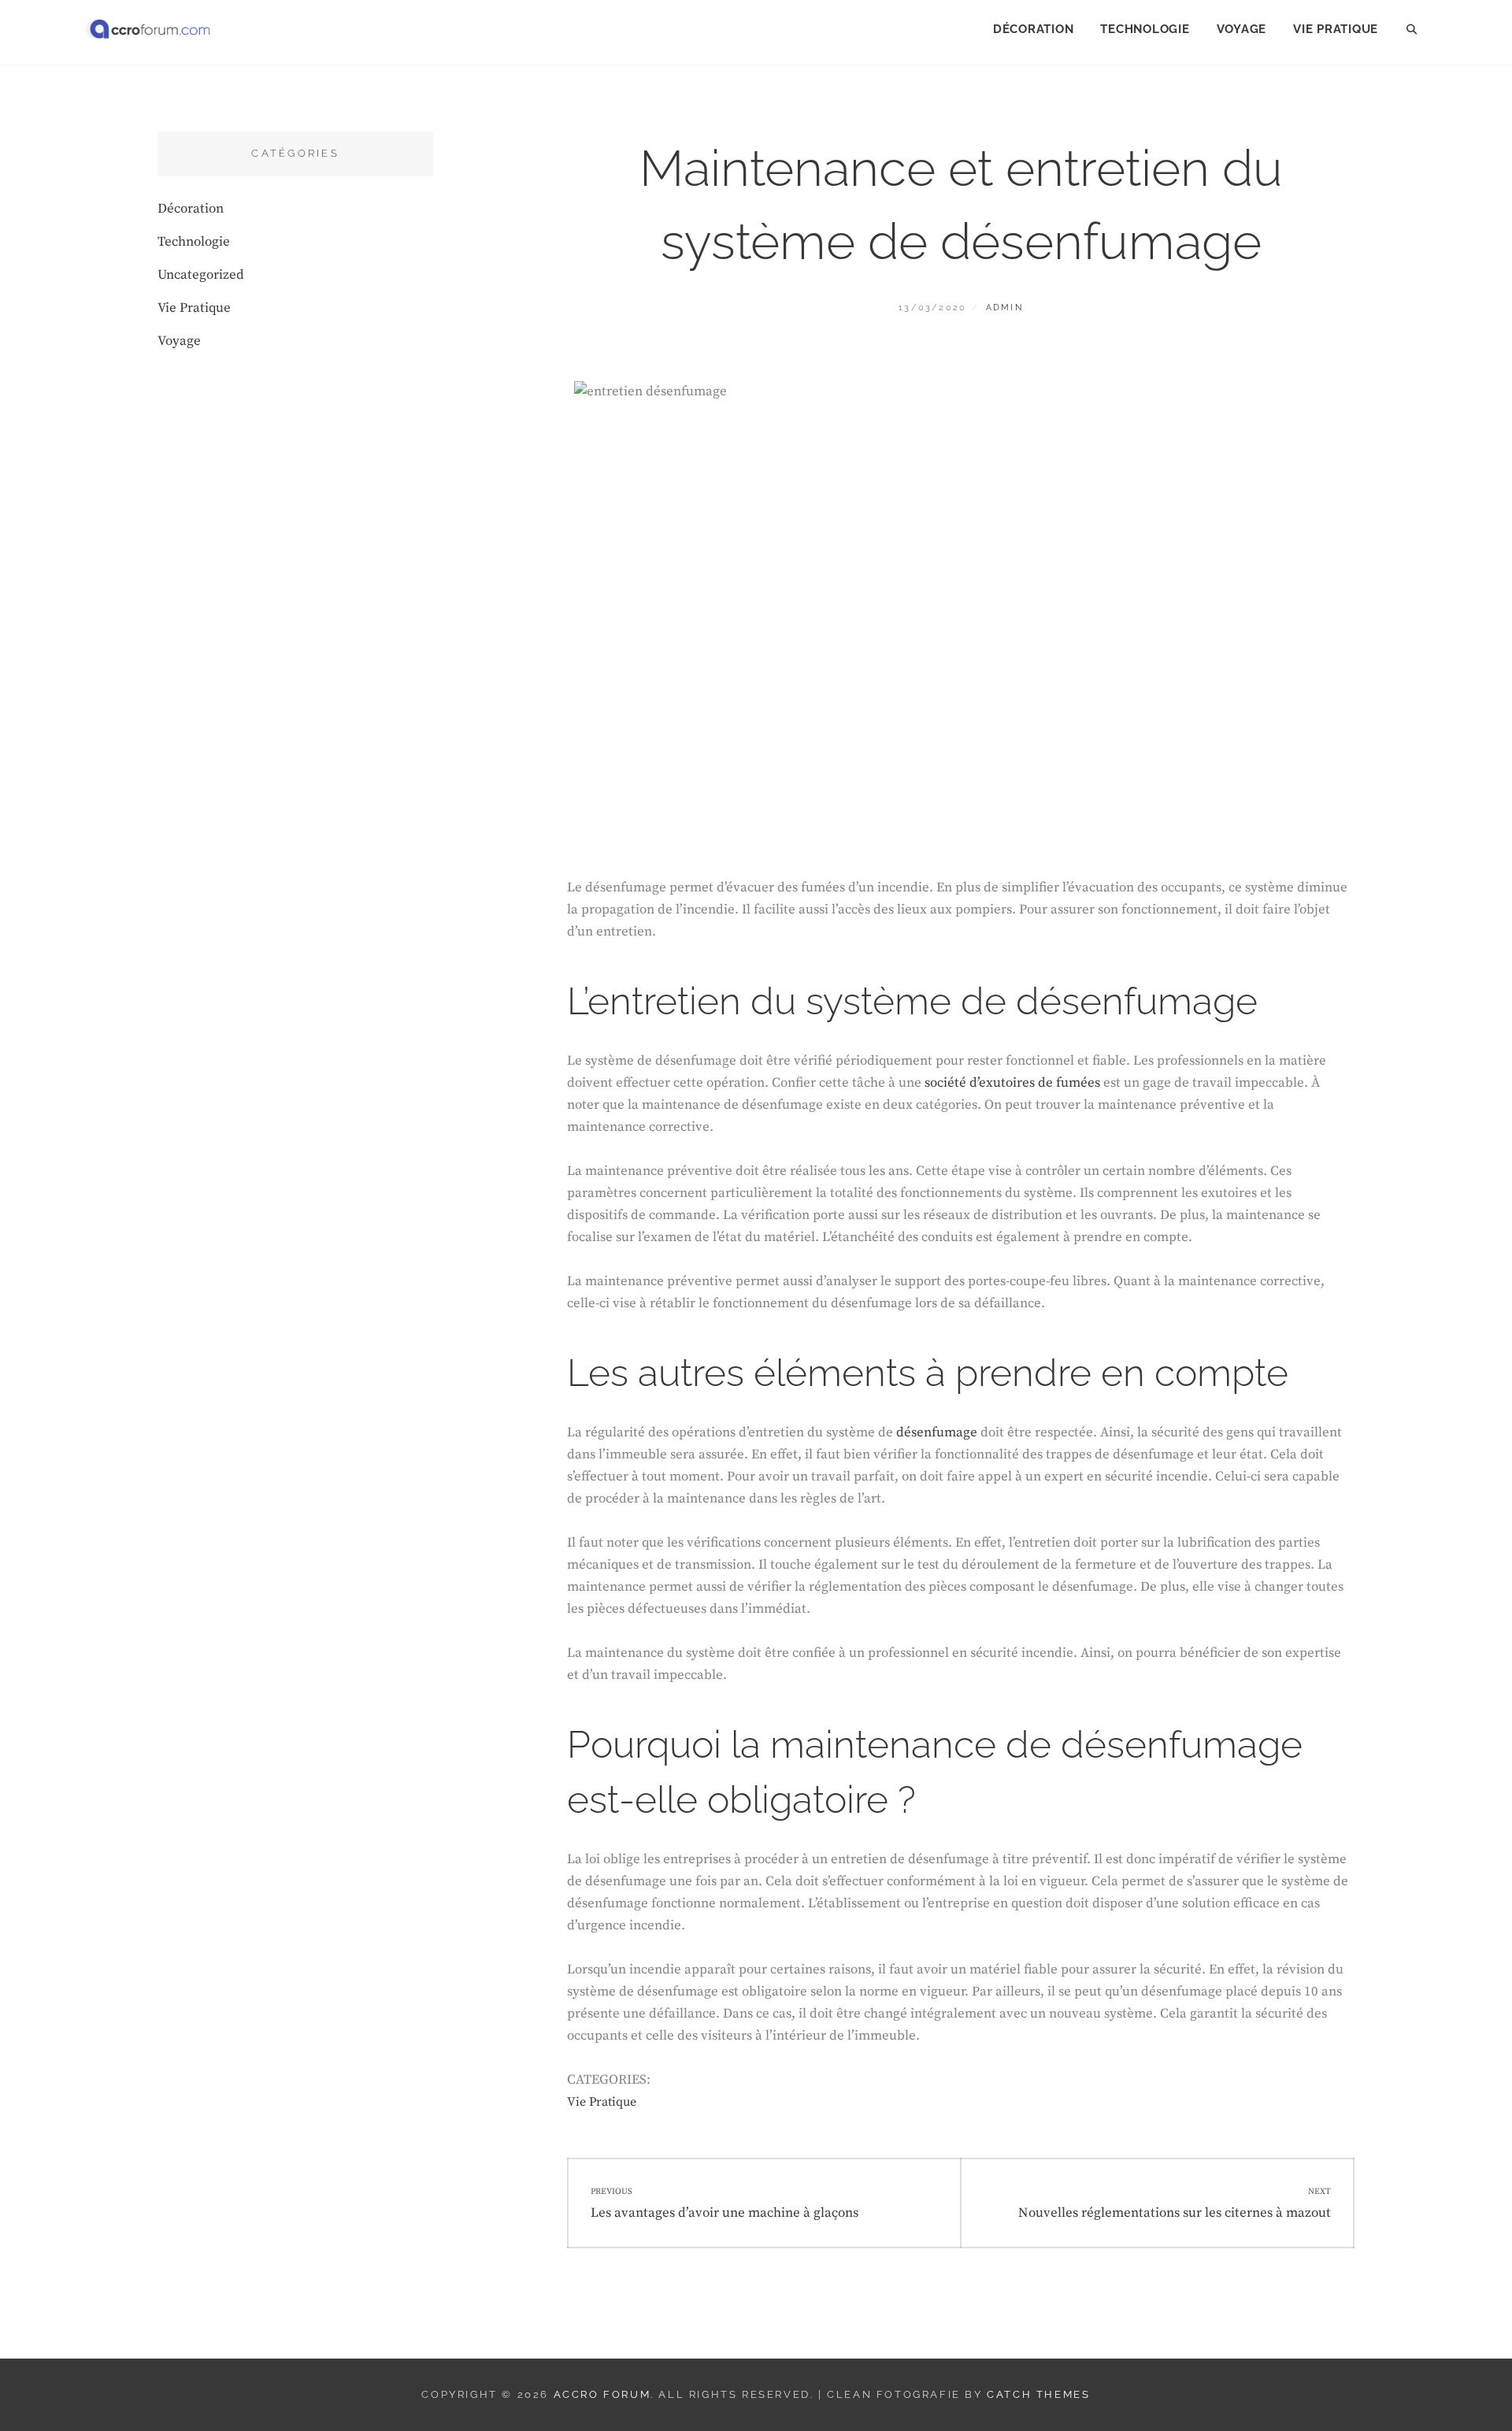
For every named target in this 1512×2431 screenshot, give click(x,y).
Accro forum (602, 2394)
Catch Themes (1038, 2394)
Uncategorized (201, 275)
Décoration (1034, 29)
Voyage (1242, 29)
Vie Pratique (1336, 29)
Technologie (1145, 29)
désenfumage (937, 1432)
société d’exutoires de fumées (1011, 1083)
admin (1004, 308)
